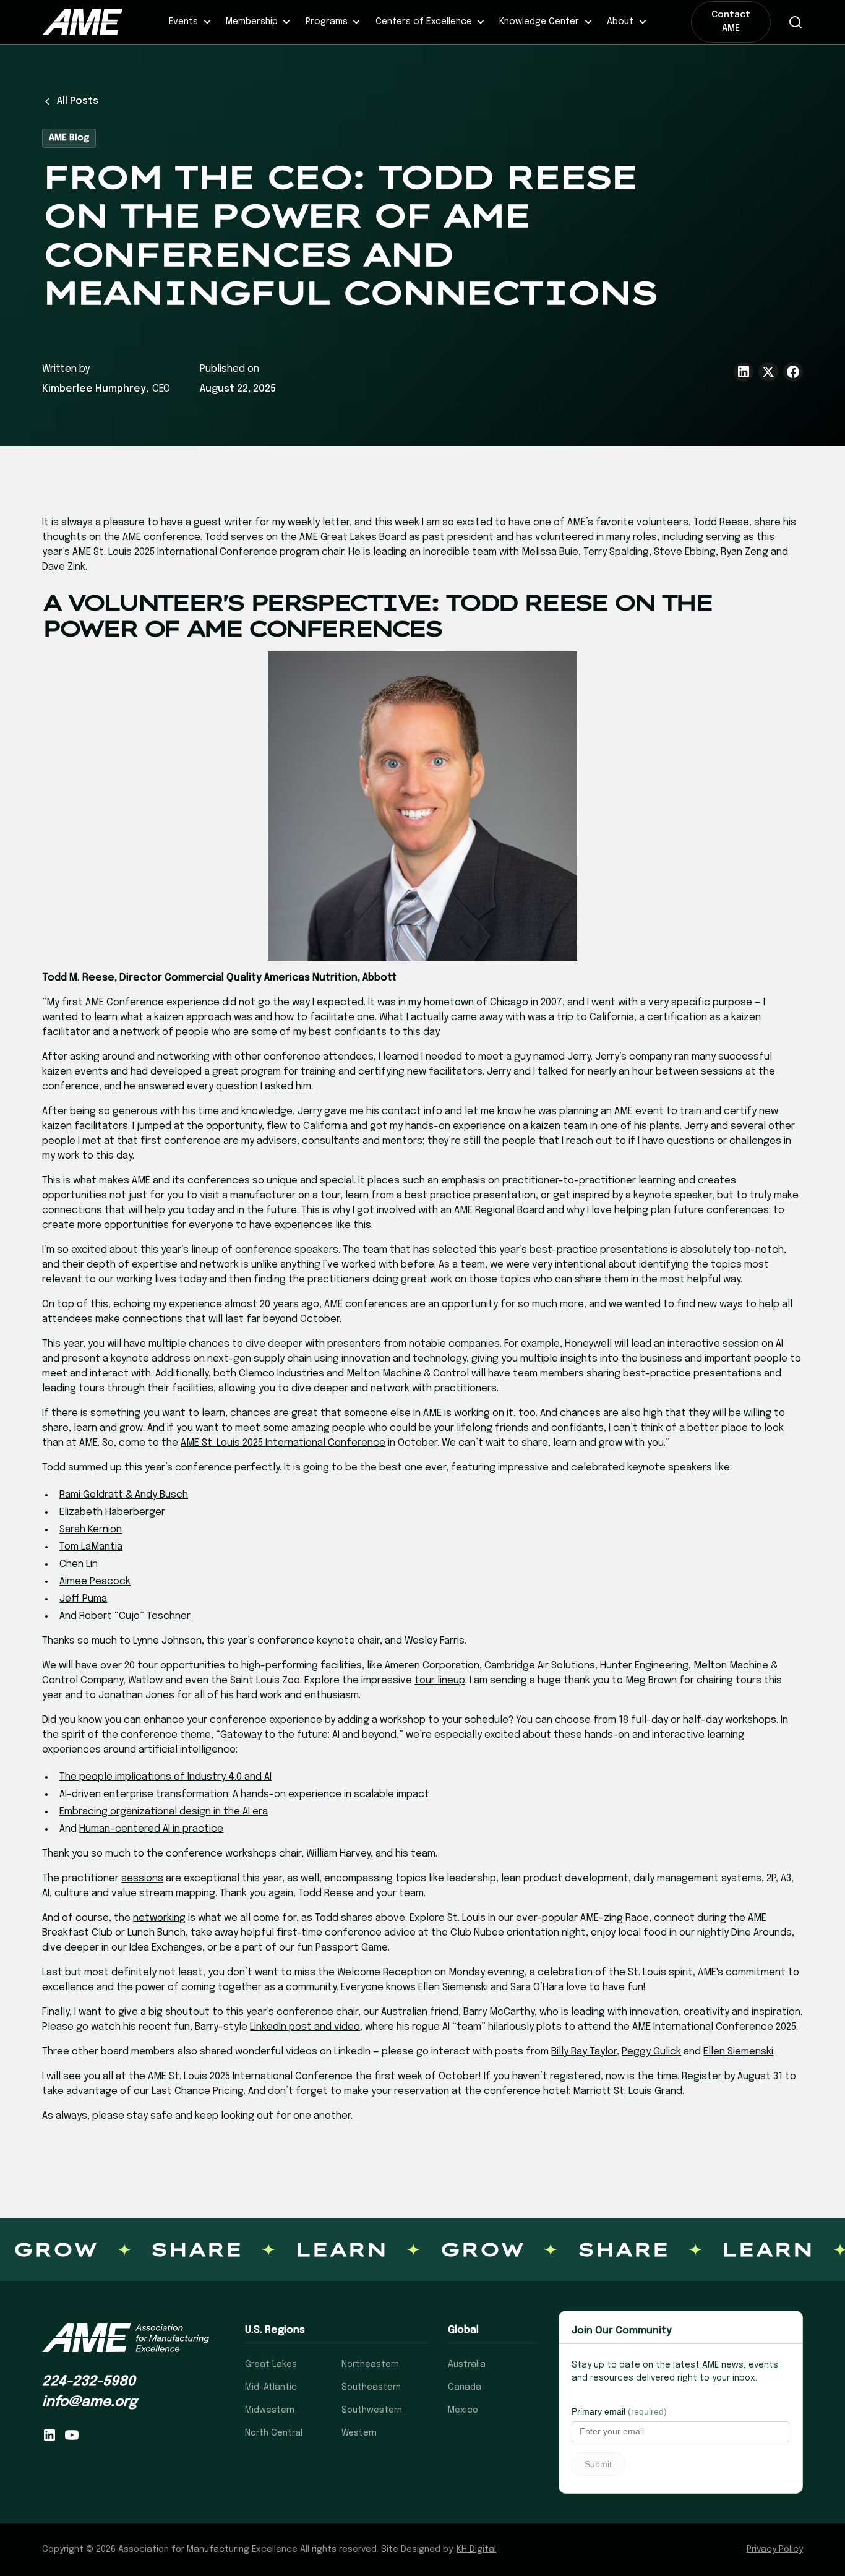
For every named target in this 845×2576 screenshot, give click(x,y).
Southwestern (372, 2410)
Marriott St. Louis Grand (628, 2091)
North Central (274, 2433)
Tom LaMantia (91, 1547)
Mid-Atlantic (271, 2387)
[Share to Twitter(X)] (768, 372)
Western (359, 2433)
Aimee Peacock (95, 1582)
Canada (465, 2387)
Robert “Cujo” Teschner (135, 1616)
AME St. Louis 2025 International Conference (175, 552)
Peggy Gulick (651, 2052)
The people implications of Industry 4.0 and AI (165, 1777)
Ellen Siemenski (738, 2052)
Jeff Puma (83, 1599)
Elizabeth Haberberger (112, 1512)
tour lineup (440, 1681)
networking (159, 1918)
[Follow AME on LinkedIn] (49, 2435)
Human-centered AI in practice (151, 1829)
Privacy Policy (775, 2549)
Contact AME (731, 22)
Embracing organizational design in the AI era (164, 1812)
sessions (142, 1878)
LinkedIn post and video (305, 2027)
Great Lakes (271, 2364)
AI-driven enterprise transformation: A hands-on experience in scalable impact (244, 1794)
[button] (191, 22)
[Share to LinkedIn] (744, 372)
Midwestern (270, 2410)
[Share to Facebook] (793, 372)
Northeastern (370, 2364)
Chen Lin (79, 1564)
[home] (89, 22)
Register (702, 2076)
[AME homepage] (126, 2338)
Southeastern (371, 2387)
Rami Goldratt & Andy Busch (124, 1495)
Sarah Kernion (91, 1530)
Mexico (463, 2410)
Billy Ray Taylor (584, 2052)
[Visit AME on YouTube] (72, 2435)
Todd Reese (721, 522)
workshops (751, 1720)
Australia (467, 2364)
